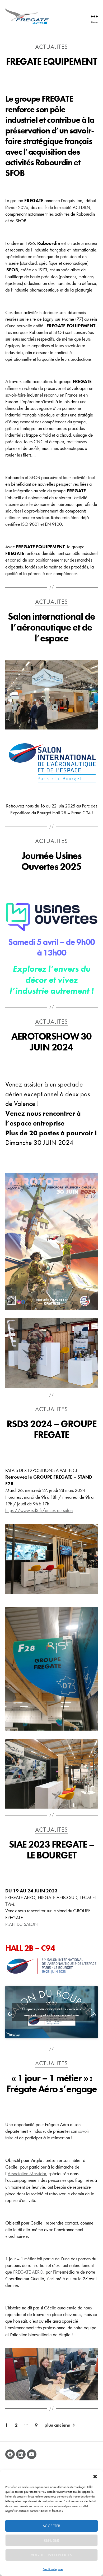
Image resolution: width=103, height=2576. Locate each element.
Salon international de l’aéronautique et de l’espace (51, 627)
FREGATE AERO (28, 2272)
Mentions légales (53, 2569)
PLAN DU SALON (22, 1924)
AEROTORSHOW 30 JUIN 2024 (51, 1042)
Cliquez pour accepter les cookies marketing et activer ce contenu (51, 2012)
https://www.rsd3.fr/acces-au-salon (39, 1510)
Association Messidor (27, 2173)
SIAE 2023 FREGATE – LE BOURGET (52, 1850)
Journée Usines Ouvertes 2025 (51, 861)
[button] (95, 2477)
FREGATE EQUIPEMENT (51, 62)
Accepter (51, 2526)
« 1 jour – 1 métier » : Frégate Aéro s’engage (52, 2084)
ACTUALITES (51, 47)
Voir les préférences (52, 2555)
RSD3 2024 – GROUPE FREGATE (51, 1429)
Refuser (52, 2540)
